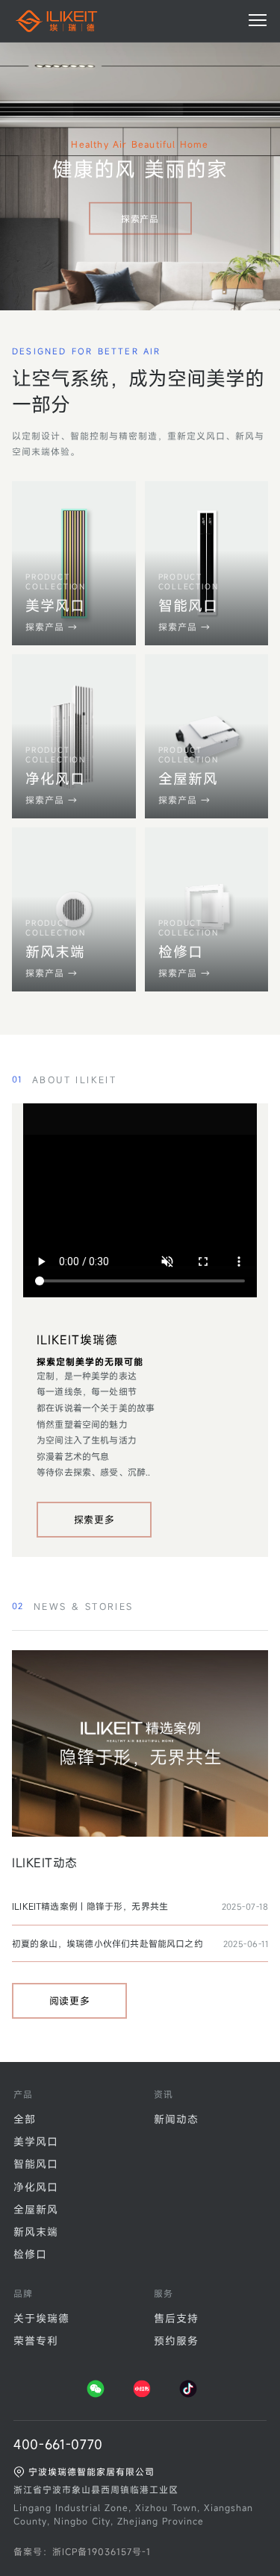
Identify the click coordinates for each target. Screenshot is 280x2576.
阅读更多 (70, 2001)
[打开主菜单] (258, 20)
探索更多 (94, 1520)
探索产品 (140, 219)
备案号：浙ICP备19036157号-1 (82, 2551)
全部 (25, 2119)
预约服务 (176, 2341)
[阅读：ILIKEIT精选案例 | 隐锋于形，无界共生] (140, 1743)
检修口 (30, 2254)
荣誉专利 (36, 2341)
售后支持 (176, 2318)
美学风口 (36, 2141)
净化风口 (36, 2187)
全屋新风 (36, 2209)
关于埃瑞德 (41, 2318)
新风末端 (36, 2232)
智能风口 (36, 2164)
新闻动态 (176, 2119)
